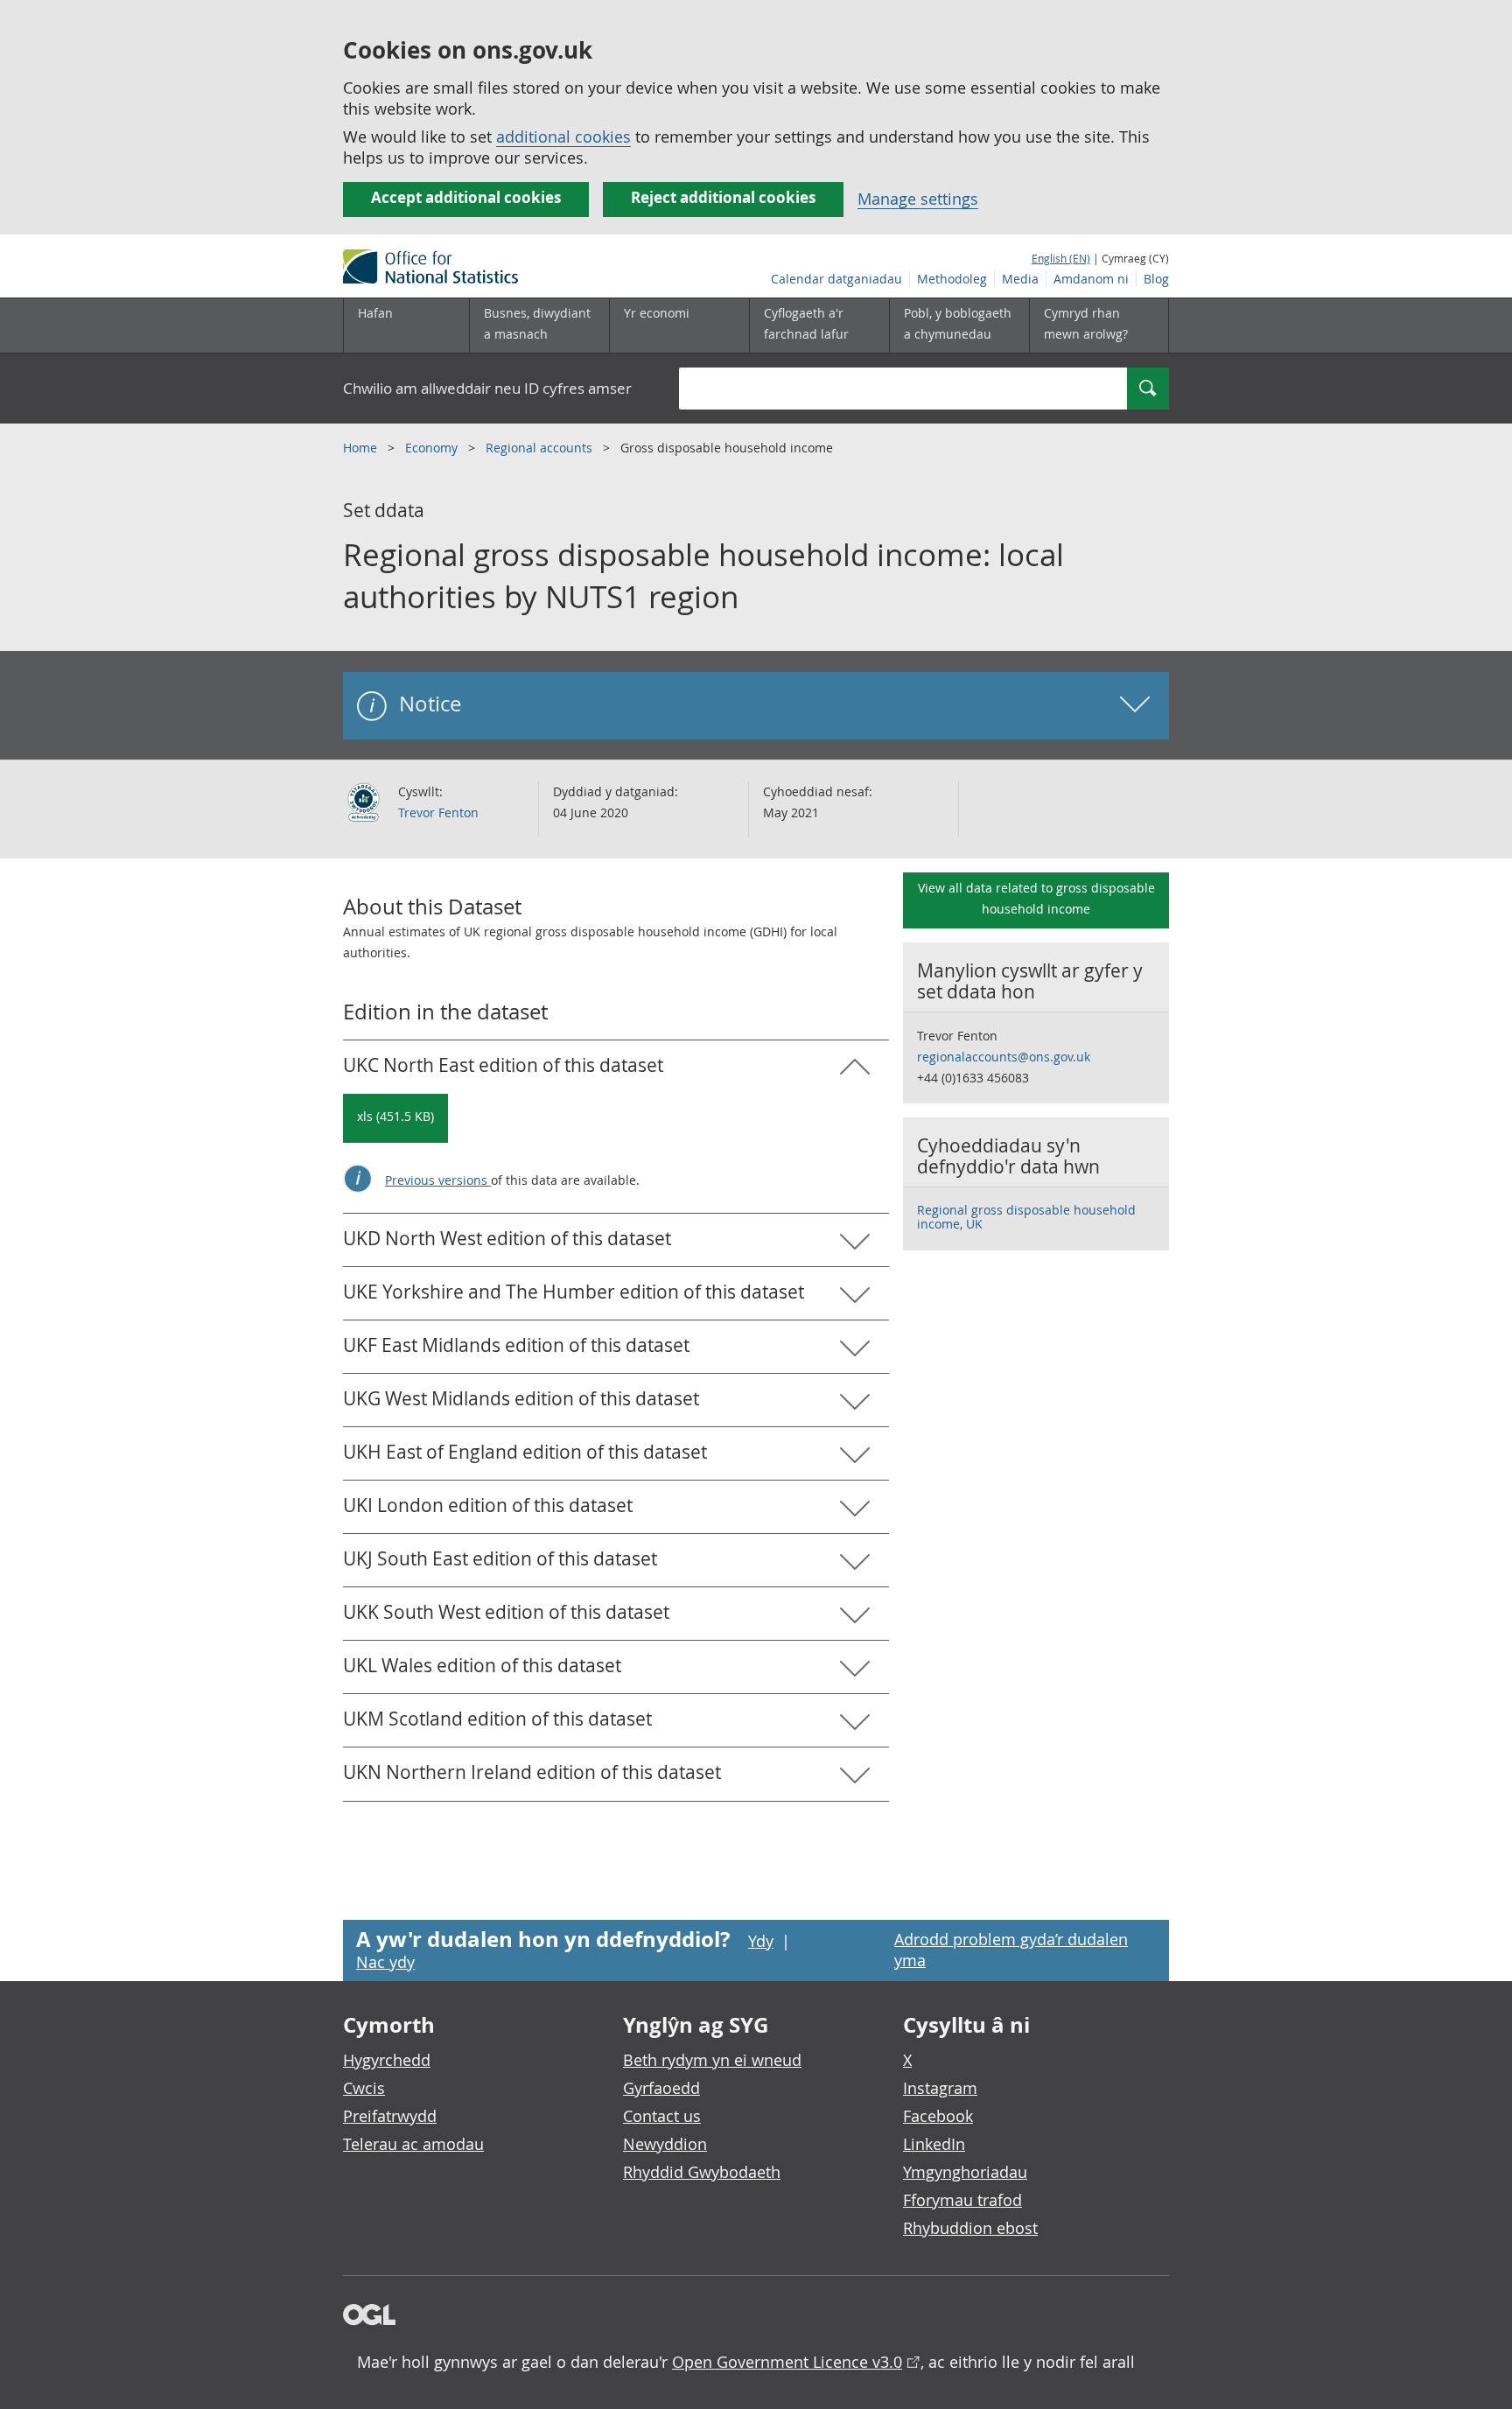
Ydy (761, 1941)
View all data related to (1036, 898)
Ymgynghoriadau (965, 2172)
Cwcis (364, 2088)
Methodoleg (952, 279)
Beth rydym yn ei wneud (712, 2060)
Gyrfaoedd (661, 2088)
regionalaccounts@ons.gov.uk (1004, 1057)
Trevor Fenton (438, 812)
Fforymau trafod (962, 2200)
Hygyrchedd (387, 2060)
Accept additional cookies (466, 197)
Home (362, 448)
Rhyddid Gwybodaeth (702, 2172)
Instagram (940, 2088)
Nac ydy (385, 1962)
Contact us (662, 2116)
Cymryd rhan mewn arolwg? (1086, 323)
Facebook (938, 2116)
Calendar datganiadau (836, 279)
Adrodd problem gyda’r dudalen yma (1011, 1950)
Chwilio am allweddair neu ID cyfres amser (487, 388)
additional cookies (563, 137)
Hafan (375, 313)
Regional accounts (541, 448)
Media (1020, 279)
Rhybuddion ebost (970, 2228)
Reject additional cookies (723, 197)
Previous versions (438, 1180)
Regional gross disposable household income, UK (1026, 1217)
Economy (433, 448)
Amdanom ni (1091, 279)
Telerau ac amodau (413, 2144)
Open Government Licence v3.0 (787, 2362)
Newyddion (665, 2144)
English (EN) (1061, 258)
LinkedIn (934, 2144)
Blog (1156, 279)
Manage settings (918, 199)
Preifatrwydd (390, 2116)
